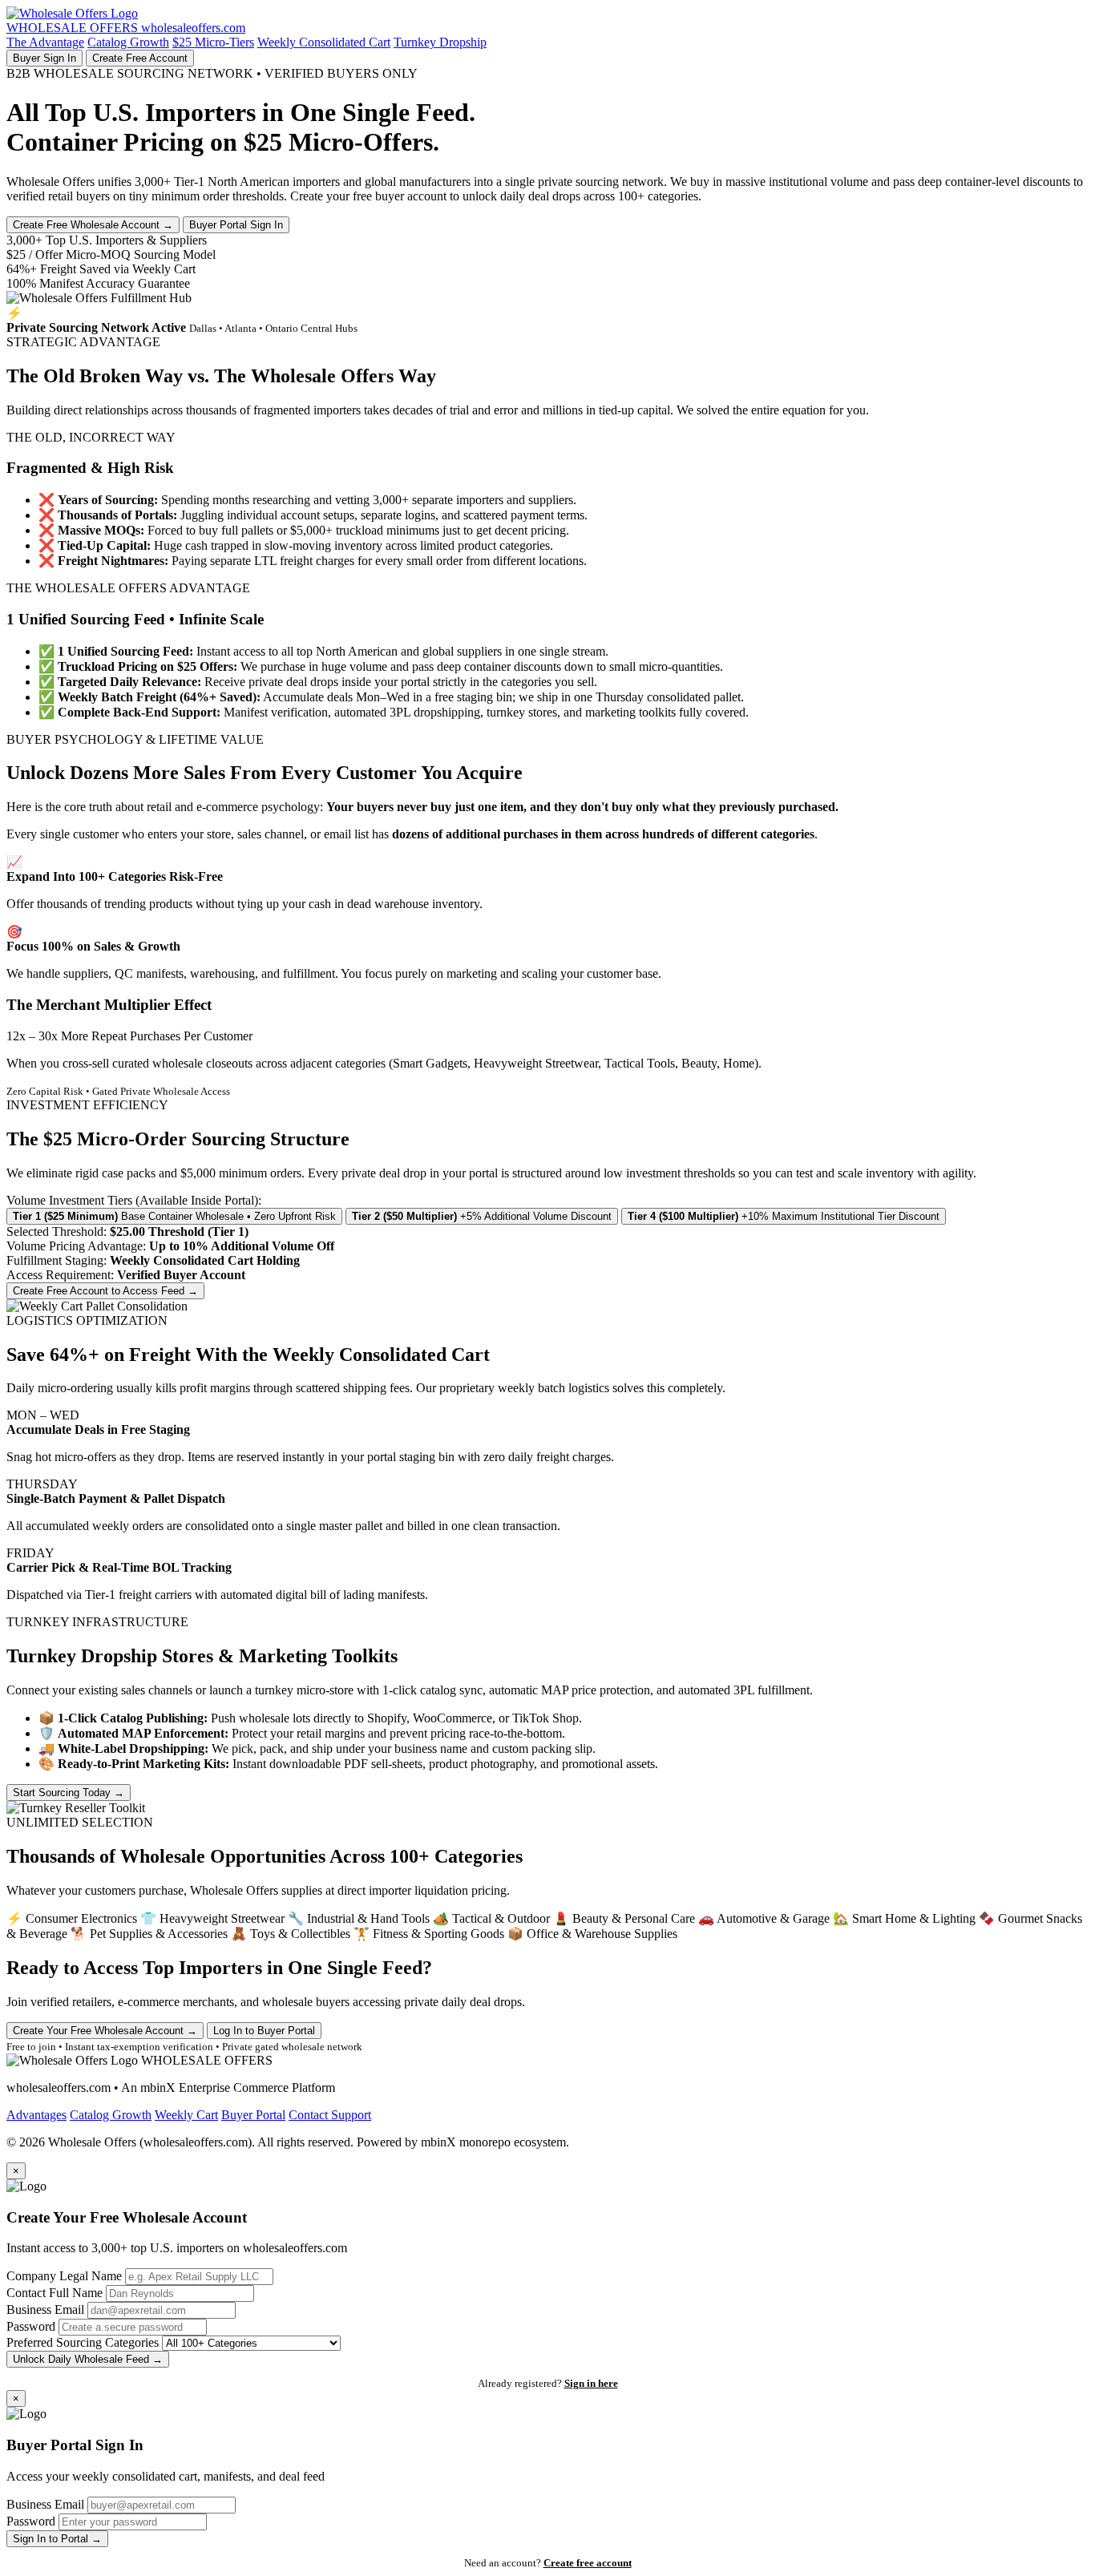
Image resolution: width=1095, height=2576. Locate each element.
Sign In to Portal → (57, 2539)
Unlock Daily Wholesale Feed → (88, 2359)
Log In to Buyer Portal (264, 2031)
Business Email (45, 2310)
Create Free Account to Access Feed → (105, 1291)
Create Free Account (140, 58)
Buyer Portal (253, 2115)
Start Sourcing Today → (69, 1793)
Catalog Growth (128, 42)
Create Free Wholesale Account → (93, 225)
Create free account (588, 2563)
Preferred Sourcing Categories (83, 2342)
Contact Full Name (55, 2293)
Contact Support (330, 2115)
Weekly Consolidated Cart (324, 42)
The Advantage (45, 42)
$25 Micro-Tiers (213, 42)
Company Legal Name (64, 2276)
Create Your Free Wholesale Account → (105, 2031)
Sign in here (591, 2383)
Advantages (36, 2115)
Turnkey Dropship (440, 42)
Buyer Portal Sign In (236, 225)
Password (31, 2326)
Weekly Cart (186, 2115)
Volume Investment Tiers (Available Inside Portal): (134, 1200)
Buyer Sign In (44, 58)
